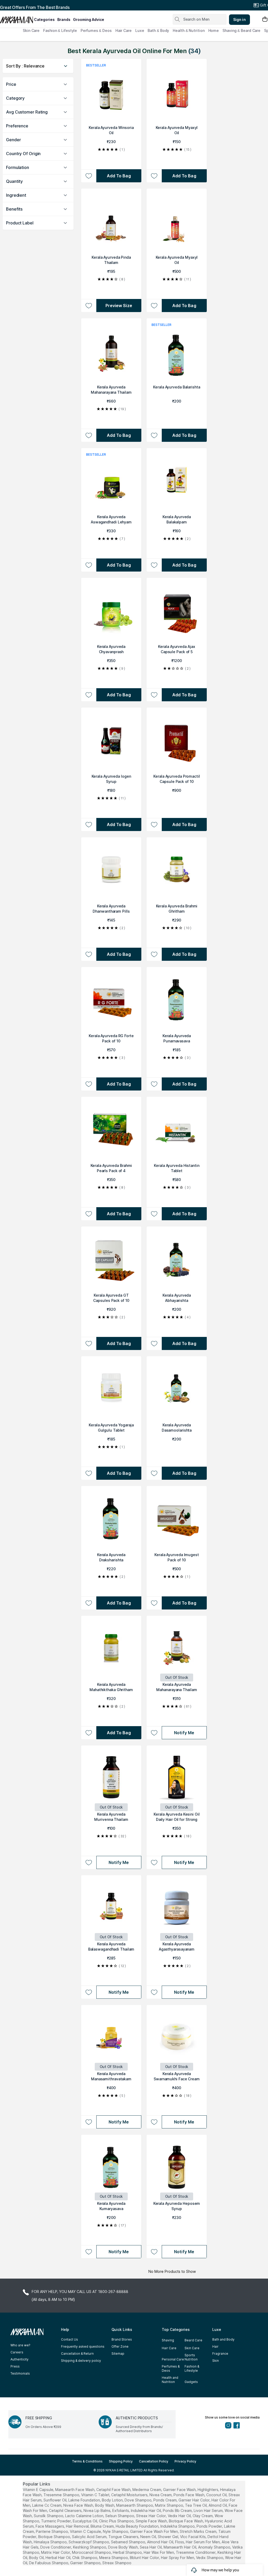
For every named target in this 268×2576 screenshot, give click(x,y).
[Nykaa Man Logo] (16, 18)
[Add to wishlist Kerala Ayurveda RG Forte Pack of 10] (89, 1084)
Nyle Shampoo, (116, 2531)
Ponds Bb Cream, (178, 2510)
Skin (216, 2361)
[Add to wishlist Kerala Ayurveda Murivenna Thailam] (89, 1862)
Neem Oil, (149, 2537)
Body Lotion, (113, 2500)
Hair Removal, (78, 2526)
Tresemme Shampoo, (62, 2495)
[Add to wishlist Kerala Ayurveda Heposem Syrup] (154, 2252)
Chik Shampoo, (85, 2558)
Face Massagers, (50, 2526)
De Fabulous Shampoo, (49, 2563)
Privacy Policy (185, 2461)
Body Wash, (105, 2505)
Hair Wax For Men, (159, 2552)
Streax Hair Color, (151, 2516)
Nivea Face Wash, (79, 2505)
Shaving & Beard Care (241, 30)
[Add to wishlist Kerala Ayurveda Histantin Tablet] (154, 1214)
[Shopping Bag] (265, 19)
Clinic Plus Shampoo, (117, 2521)
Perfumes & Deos (96, 30)
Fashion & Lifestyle (60, 30)
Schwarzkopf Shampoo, (89, 2542)
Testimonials (20, 2373)
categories (44, 19)
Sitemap (118, 2354)
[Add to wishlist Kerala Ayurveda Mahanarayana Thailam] (89, 435)
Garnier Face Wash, (180, 2490)
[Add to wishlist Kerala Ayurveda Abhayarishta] (154, 1343)
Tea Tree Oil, (196, 2505)
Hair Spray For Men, (178, 2558)
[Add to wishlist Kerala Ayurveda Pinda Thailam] (89, 306)
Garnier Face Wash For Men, (154, 2531)
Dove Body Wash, (123, 2547)
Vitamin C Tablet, (96, 2495)
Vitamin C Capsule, (86, 2531)
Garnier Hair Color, (194, 2500)
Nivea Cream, (161, 2495)
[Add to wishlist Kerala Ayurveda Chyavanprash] (89, 695)
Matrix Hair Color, (56, 2552)
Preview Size (119, 306)
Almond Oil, (218, 2505)
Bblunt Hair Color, (145, 2558)
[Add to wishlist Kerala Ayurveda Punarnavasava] (154, 1084)
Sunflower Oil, (55, 2500)
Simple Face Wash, (152, 2521)
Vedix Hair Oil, (180, 2516)
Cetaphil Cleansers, (66, 2510)
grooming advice (89, 19)
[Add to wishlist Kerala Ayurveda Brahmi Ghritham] (154, 954)
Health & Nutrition (189, 30)
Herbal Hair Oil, (58, 2558)
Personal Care (173, 2359)
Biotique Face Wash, (186, 2521)
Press (15, 2366)
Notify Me (184, 1733)
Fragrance (220, 2354)
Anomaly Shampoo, (215, 2547)
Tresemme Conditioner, (196, 2552)
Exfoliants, (121, 2510)
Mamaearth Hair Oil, (180, 2547)
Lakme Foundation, (85, 2500)
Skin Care (31, 30)
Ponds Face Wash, (189, 2495)
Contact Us (69, 2339)
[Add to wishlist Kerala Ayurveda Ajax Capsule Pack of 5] (154, 695)
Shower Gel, (168, 2537)
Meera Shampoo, (114, 2558)
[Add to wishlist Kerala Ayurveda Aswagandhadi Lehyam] (89, 565)
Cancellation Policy (154, 2461)
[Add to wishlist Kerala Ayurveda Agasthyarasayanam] (154, 1992)
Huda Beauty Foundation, (138, 2526)
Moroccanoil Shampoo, (92, 2552)
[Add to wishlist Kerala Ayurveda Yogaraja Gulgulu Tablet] (89, 1473)
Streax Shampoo (117, 2563)
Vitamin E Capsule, (38, 2490)
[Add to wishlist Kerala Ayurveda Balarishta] (154, 435)
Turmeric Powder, (56, 2521)
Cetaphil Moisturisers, (130, 2495)
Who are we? (20, 2345)
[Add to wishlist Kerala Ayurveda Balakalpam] (154, 565)
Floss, (180, 2542)
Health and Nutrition (170, 2380)
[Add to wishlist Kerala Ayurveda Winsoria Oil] (89, 176)
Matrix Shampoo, (169, 2505)
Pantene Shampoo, (52, 2531)
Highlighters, (208, 2490)
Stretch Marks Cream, (199, 2531)
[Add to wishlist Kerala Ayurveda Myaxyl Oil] (154, 176)
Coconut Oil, (217, 2495)
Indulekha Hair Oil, (146, 2510)
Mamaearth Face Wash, (75, 2490)
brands (64, 19)
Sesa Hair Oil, (151, 2547)
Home (214, 30)
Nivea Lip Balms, (97, 2510)
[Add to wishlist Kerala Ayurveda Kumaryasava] (89, 2252)
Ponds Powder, (210, 2526)
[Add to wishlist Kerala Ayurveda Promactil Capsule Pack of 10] (154, 824)
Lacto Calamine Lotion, (85, 2516)
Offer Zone (120, 2346)
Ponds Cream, (165, 2500)
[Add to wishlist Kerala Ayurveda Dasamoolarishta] (154, 1473)
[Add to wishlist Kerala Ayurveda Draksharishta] (89, 1603)
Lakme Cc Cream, (47, 2505)
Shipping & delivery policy (81, 2361)
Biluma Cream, (103, 2526)
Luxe (140, 30)
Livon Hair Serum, (209, 2510)
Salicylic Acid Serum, (90, 2537)
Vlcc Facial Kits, (193, 2537)
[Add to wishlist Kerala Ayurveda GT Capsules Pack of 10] (89, 1343)
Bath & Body (158, 30)
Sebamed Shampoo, (129, 2542)
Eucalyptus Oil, (85, 2521)
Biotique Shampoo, (55, 2537)
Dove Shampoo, (138, 2500)
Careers (17, 2352)
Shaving (168, 2340)
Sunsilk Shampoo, (49, 2516)
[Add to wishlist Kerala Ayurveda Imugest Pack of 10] (154, 1603)
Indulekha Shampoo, (178, 2526)
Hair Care (124, 30)
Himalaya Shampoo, (51, 2542)
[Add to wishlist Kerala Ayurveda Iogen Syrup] (89, 824)
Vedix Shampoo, (210, 2558)
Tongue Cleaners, (124, 2537)
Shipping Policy (121, 2461)
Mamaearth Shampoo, (135, 2505)
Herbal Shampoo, (128, 2552)
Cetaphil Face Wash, (114, 2490)
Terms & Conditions (87, 2461)
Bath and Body (223, 2339)
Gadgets (191, 2382)
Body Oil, (37, 2558)
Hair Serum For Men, (203, 2542)
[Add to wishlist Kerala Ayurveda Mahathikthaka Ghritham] (89, 1733)
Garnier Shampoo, (86, 2563)
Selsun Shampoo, (120, 2516)
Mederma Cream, (147, 2490)
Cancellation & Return (77, 2354)
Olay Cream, (203, 2516)
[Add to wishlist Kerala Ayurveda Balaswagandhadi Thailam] (89, 1992)
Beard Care (193, 2340)
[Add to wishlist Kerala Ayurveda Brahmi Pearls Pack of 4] (89, 1214)
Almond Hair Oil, (161, 2542)
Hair (215, 2346)
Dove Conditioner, (56, 2547)
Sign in (239, 19)
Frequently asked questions (83, 2346)
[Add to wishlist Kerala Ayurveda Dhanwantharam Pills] (89, 954)
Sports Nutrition (191, 2357)
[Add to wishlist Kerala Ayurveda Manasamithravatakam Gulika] (89, 2122)
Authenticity (19, 2359)
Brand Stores (122, 2339)
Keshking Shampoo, (90, 2547)
